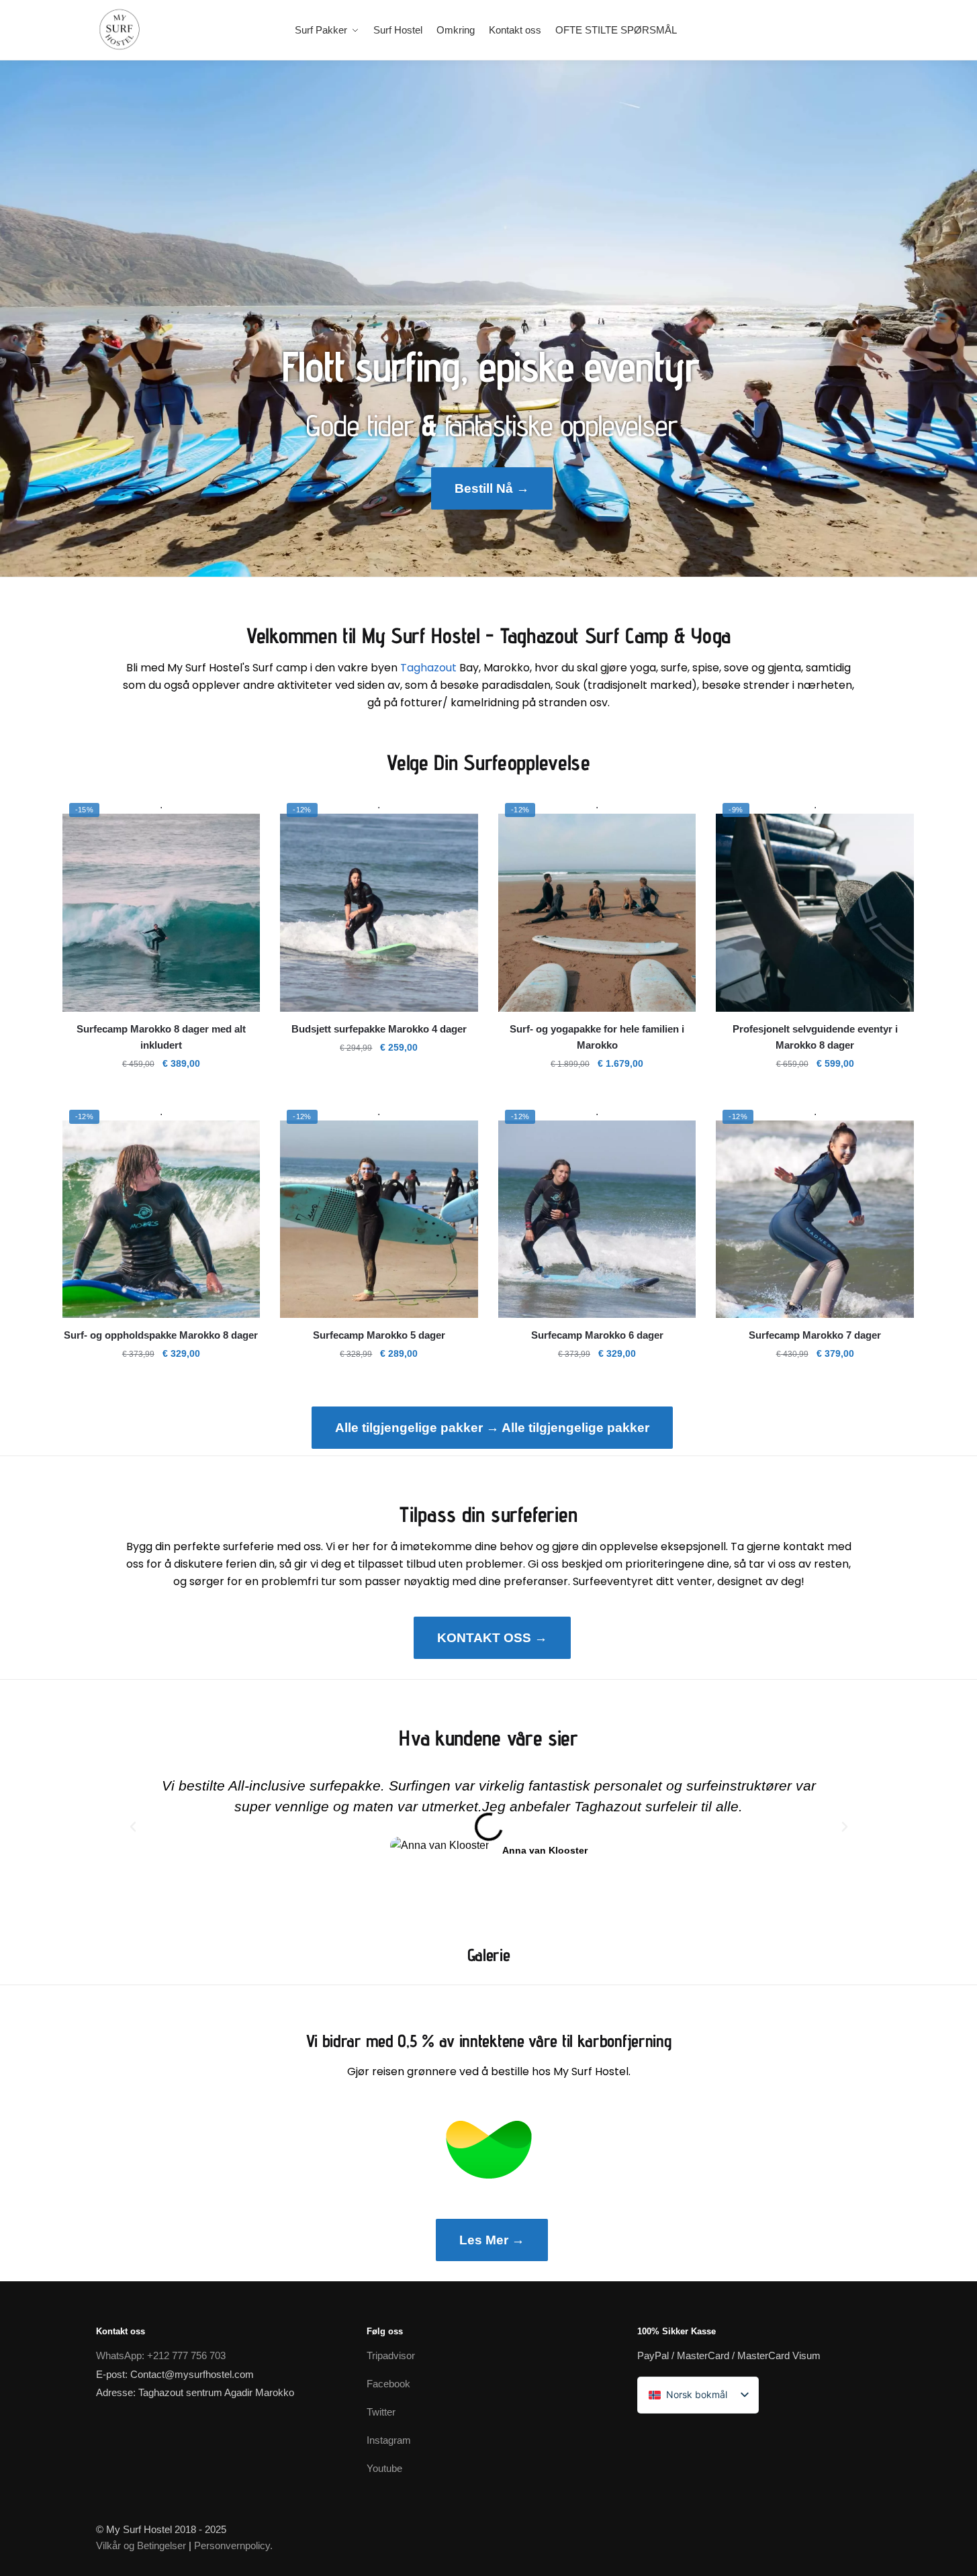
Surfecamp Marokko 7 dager (815, 1335)
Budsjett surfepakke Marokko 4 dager (379, 1029)
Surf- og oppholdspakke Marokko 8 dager (161, 1335)
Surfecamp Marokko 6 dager (597, 1335)
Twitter (381, 2412)
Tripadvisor (391, 2355)
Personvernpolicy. (233, 2545)
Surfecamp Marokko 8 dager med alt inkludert (161, 1037)
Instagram (389, 2440)
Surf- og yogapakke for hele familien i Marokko (597, 1037)
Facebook (388, 2384)
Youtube (384, 2468)
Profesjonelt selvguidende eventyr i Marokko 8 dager (815, 1037)
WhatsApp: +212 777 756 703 (161, 2355)
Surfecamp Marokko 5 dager (379, 1335)
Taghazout (428, 668)
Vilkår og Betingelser (141, 2545)
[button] (133, 1827)
